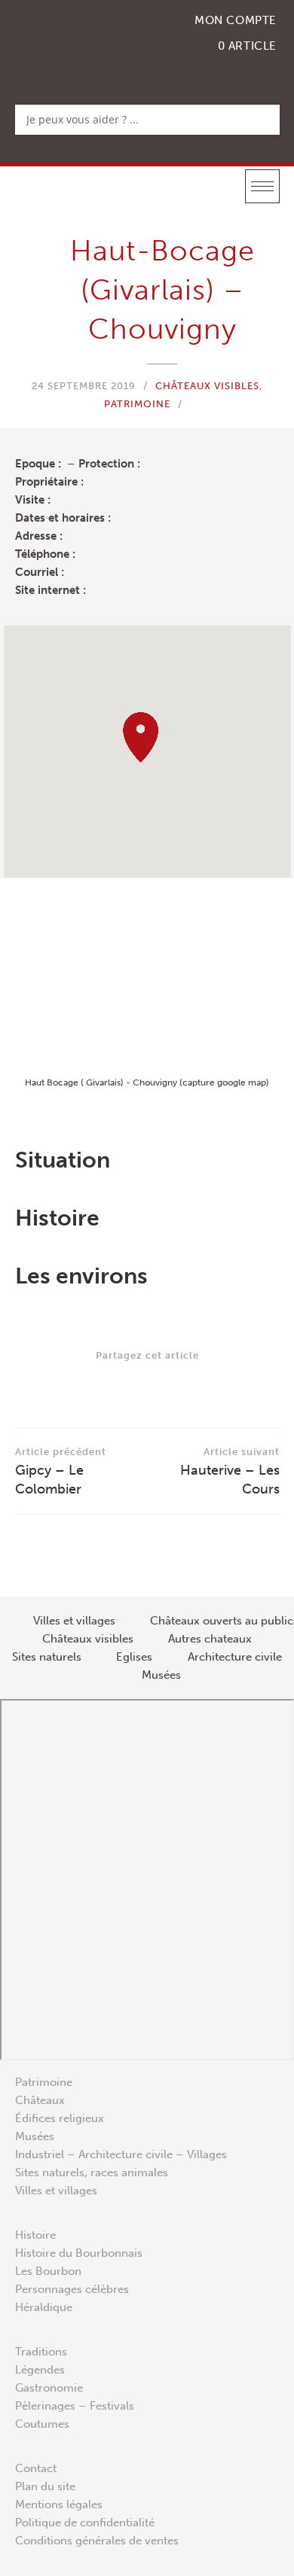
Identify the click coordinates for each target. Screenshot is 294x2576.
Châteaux (40, 2100)
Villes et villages (56, 2191)
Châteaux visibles (207, 386)
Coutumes (42, 2424)
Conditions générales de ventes (97, 2541)
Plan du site (45, 2486)
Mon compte (236, 20)
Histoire (35, 2235)
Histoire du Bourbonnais (79, 2253)
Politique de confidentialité (85, 2523)
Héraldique (44, 2307)
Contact (36, 2468)
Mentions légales (59, 2504)
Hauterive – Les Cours (230, 1472)
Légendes (40, 2370)
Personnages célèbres (72, 2289)
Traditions (41, 2352)
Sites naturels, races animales (92, 2173)
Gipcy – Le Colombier (61, 1472)
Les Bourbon (48, 2271)
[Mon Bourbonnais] (93, 42)
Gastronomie (49, 2388)
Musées (35, 2136)
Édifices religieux (60, 2118)
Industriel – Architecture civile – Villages (121, 2154)
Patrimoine (137, 404)
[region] (147, 752)
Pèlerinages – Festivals (75, 2406)
